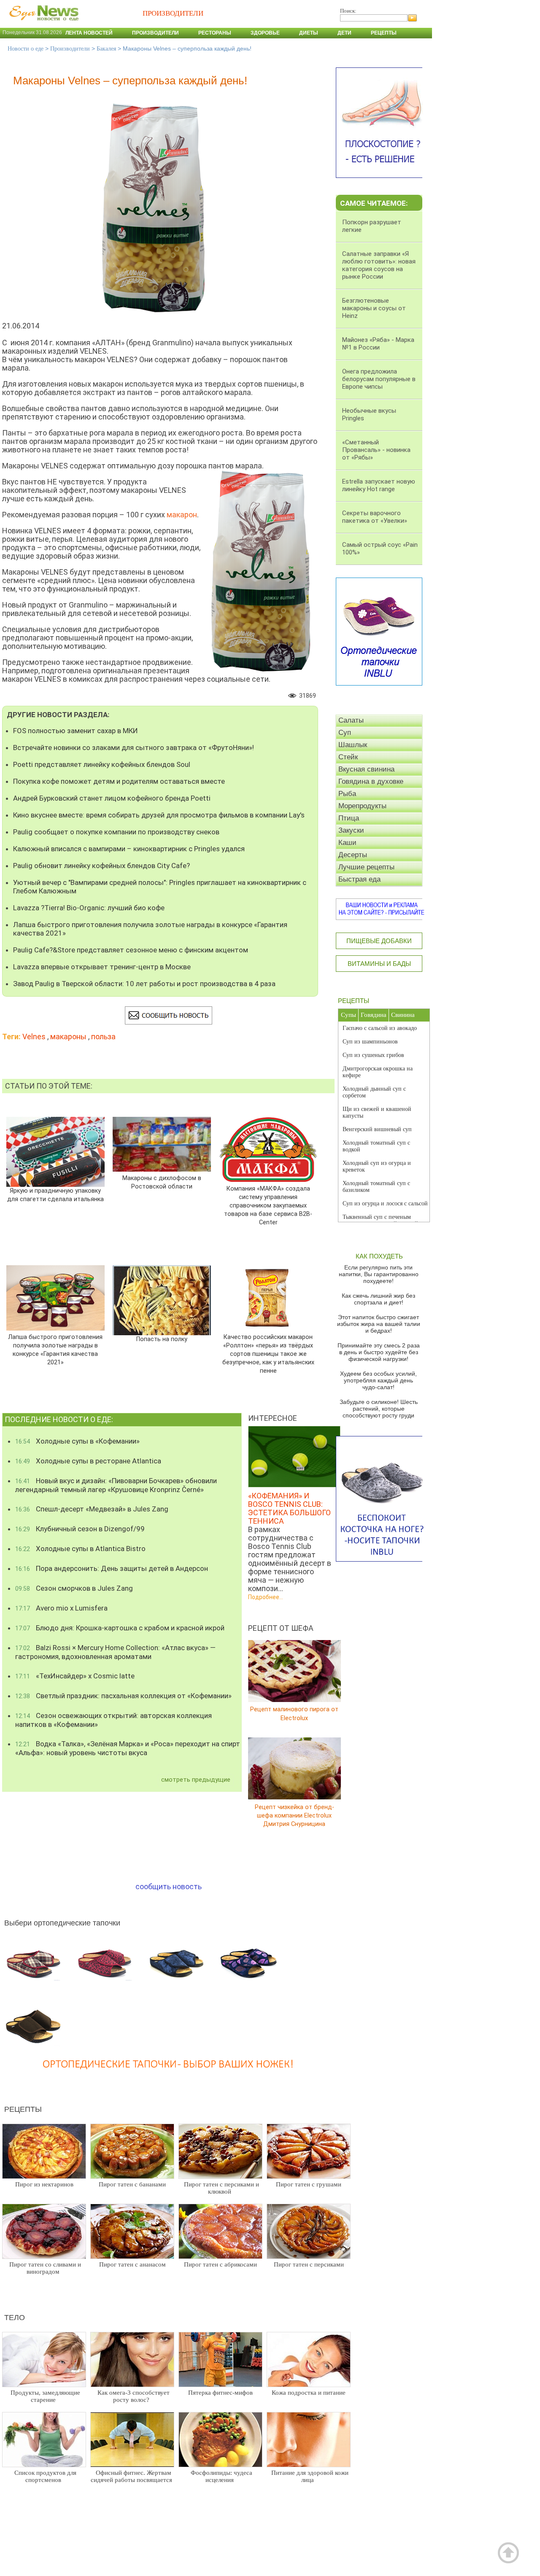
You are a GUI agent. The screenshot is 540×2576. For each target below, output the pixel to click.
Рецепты (384, 33)
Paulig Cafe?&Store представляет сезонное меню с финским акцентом (131, 950)
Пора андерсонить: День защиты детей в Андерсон (112, 1568)
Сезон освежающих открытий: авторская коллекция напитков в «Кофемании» (113, 1720)
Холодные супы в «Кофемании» (77, 1441)
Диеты (309, 33)
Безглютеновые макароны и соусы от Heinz (374, 308)
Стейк (348, 757)
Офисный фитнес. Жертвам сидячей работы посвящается (131, 2476)
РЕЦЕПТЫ (354, 1001)
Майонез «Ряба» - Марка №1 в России (378, 344)
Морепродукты (362, 806)
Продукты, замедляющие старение (45, 2396)
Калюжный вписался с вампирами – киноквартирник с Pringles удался (129, 849)
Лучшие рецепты (366, 867)
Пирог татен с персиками (309, 2264)
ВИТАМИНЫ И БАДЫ (379, 964)
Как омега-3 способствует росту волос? (134, 2396)
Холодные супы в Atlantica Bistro (80, 1549)
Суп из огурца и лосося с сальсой (385, 1203)
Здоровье (265, 33)
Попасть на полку (162, 1339)
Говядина (374, 1015)
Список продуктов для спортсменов (45, 2476)
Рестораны (215, 33)
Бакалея (106, 49)
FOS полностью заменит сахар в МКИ (76, 731)
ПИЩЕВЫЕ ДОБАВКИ (379, 941)
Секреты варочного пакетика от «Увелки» (375, 517)
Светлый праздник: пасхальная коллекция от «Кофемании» (123, 1696)
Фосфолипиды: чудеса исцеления (221, 2476)
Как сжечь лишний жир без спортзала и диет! (378, 1299)
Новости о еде (26, 49)
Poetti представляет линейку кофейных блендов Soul (102, 764)
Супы (348, 1015)
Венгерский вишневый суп (377, 1129)
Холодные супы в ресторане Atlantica (88, 1461)
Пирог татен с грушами (309, 2184)
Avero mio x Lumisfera (61, 1608)
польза (103, 1037)
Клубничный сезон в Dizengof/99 (80, 1529)
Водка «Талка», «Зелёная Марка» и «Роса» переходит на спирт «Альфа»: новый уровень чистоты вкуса (128, 1748)
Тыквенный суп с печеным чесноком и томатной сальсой (380, 1220)
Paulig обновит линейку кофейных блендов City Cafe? (101, 866)
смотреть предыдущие (196, 1780)
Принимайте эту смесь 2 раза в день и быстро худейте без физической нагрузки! (379, 1352)
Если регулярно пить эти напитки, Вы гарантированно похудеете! (379, 1274)
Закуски (351, 830)
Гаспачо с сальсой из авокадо (380, 1028)
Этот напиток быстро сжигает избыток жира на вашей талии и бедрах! (379, 1324)
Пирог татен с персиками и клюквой (221, 2188)
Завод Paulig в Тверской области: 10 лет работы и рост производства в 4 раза (144, 984)
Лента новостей (89, 33)
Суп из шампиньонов (370, 1042)
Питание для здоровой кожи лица (310, 2476)
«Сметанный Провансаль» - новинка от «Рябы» (376, 450)
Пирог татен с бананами (132, 2184)
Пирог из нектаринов (44, 2184)
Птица (349, 818)
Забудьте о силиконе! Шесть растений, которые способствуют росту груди (379, 1409)
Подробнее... (266, 1597)
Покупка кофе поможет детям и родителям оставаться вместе (119, 781)
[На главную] (42, 25)
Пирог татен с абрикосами (220, 2264)
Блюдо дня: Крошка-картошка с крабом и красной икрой (120, 1628)
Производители (155, 33)
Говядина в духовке (371, 781)
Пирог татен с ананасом (132, 2264)
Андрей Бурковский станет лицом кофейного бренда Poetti (112, 798)
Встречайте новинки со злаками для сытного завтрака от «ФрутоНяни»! (134, 748)
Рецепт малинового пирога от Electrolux (294, 1714)
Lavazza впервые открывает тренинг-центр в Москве (102, 967)
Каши (347, 843)
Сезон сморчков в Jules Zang (74, 1588)
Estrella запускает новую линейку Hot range (379, 485)
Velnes (34, 1037)
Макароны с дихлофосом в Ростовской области (162, 1182)
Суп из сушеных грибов (373, 1055)
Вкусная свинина (366, 769)
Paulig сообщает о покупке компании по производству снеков (116, 832)
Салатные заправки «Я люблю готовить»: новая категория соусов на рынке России (379, 265)
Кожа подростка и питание (309, 2393)
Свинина (403, 1015)
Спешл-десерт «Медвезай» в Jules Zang (92, 1509)
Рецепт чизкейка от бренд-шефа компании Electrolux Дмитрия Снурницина (294, 1815)
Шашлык (353, 745)
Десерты (353, 855)
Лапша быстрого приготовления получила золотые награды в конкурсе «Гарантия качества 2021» (150, 929)
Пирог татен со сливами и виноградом (45, 2268)
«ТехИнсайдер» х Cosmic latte (75, 1676)
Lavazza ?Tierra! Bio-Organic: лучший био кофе (89, 908)
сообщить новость (169, 1886)
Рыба (347, 794)
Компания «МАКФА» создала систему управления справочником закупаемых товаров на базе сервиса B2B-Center (268, 1206)
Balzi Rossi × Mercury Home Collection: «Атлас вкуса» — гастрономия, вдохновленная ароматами (115, 1652)
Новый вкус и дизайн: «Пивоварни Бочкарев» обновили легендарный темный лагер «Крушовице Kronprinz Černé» (116, 1485)
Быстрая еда (359, 879)
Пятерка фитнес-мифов (220, 2393)
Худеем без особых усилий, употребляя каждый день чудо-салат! (378, 1380)
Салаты (351, 720)
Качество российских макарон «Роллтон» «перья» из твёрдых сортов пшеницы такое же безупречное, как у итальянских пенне (268, 1354)
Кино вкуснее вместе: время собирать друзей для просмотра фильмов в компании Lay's (159, 815)
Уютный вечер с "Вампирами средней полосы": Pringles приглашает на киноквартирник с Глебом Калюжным (160, 887)
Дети (344, 33)
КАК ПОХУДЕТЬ (379, 1256)
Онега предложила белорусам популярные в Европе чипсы (379, 379)
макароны (68, 1037)
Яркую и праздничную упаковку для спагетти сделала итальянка (55, 1195)
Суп (345, 733)
